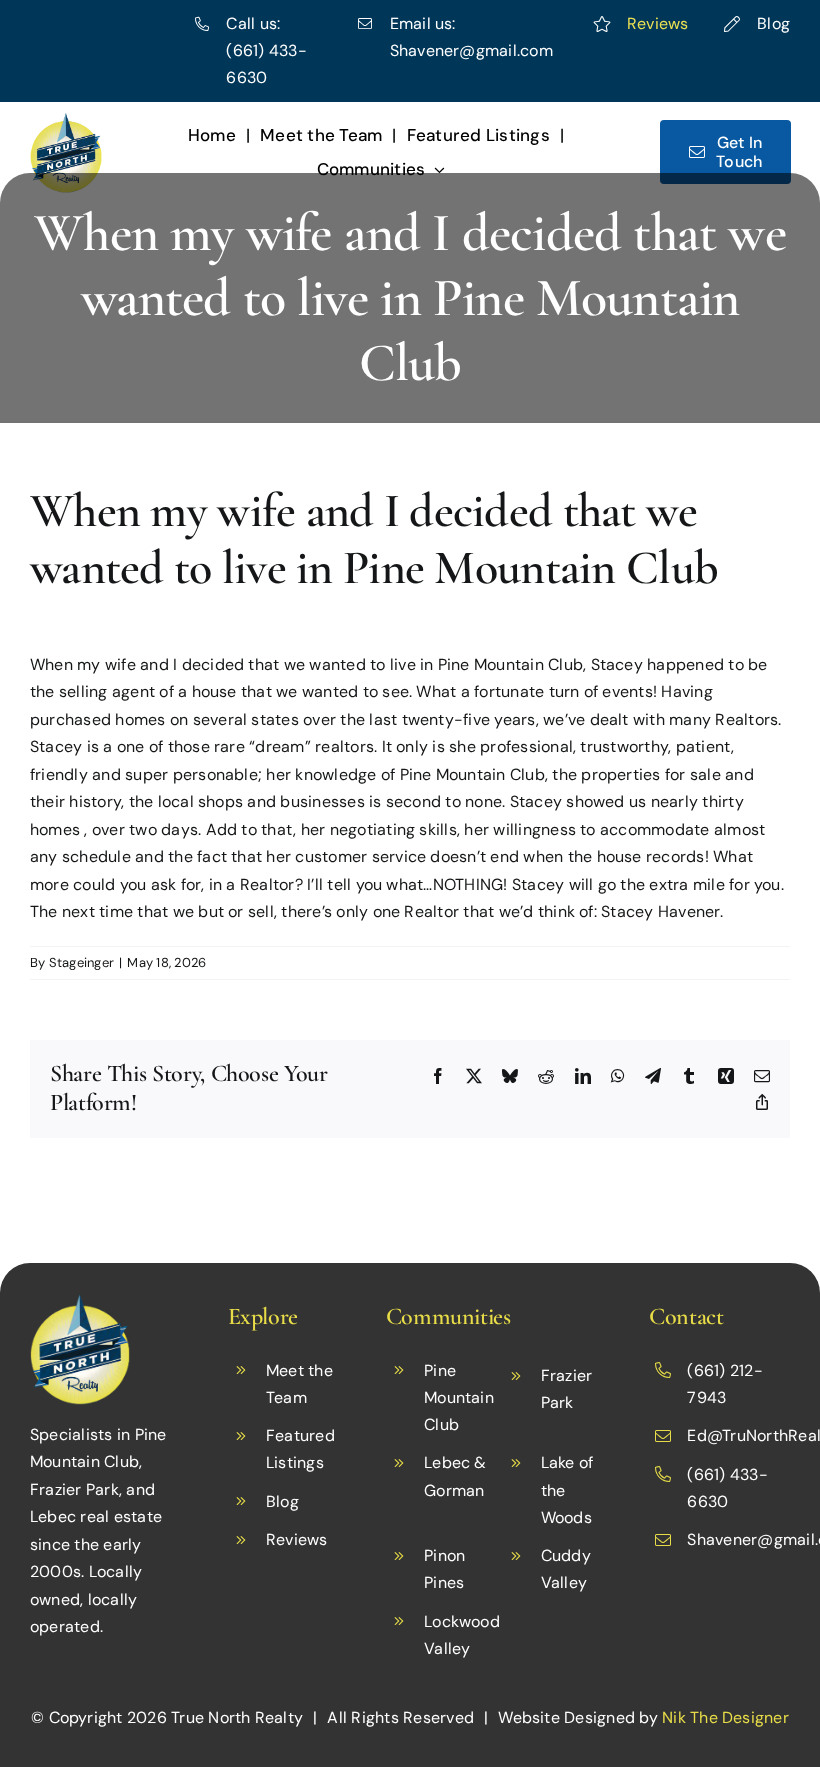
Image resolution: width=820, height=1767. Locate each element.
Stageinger (81, 962)
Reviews (658, 23)
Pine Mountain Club (459, 1397)
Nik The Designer (725, 1717)
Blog (773, 23)
